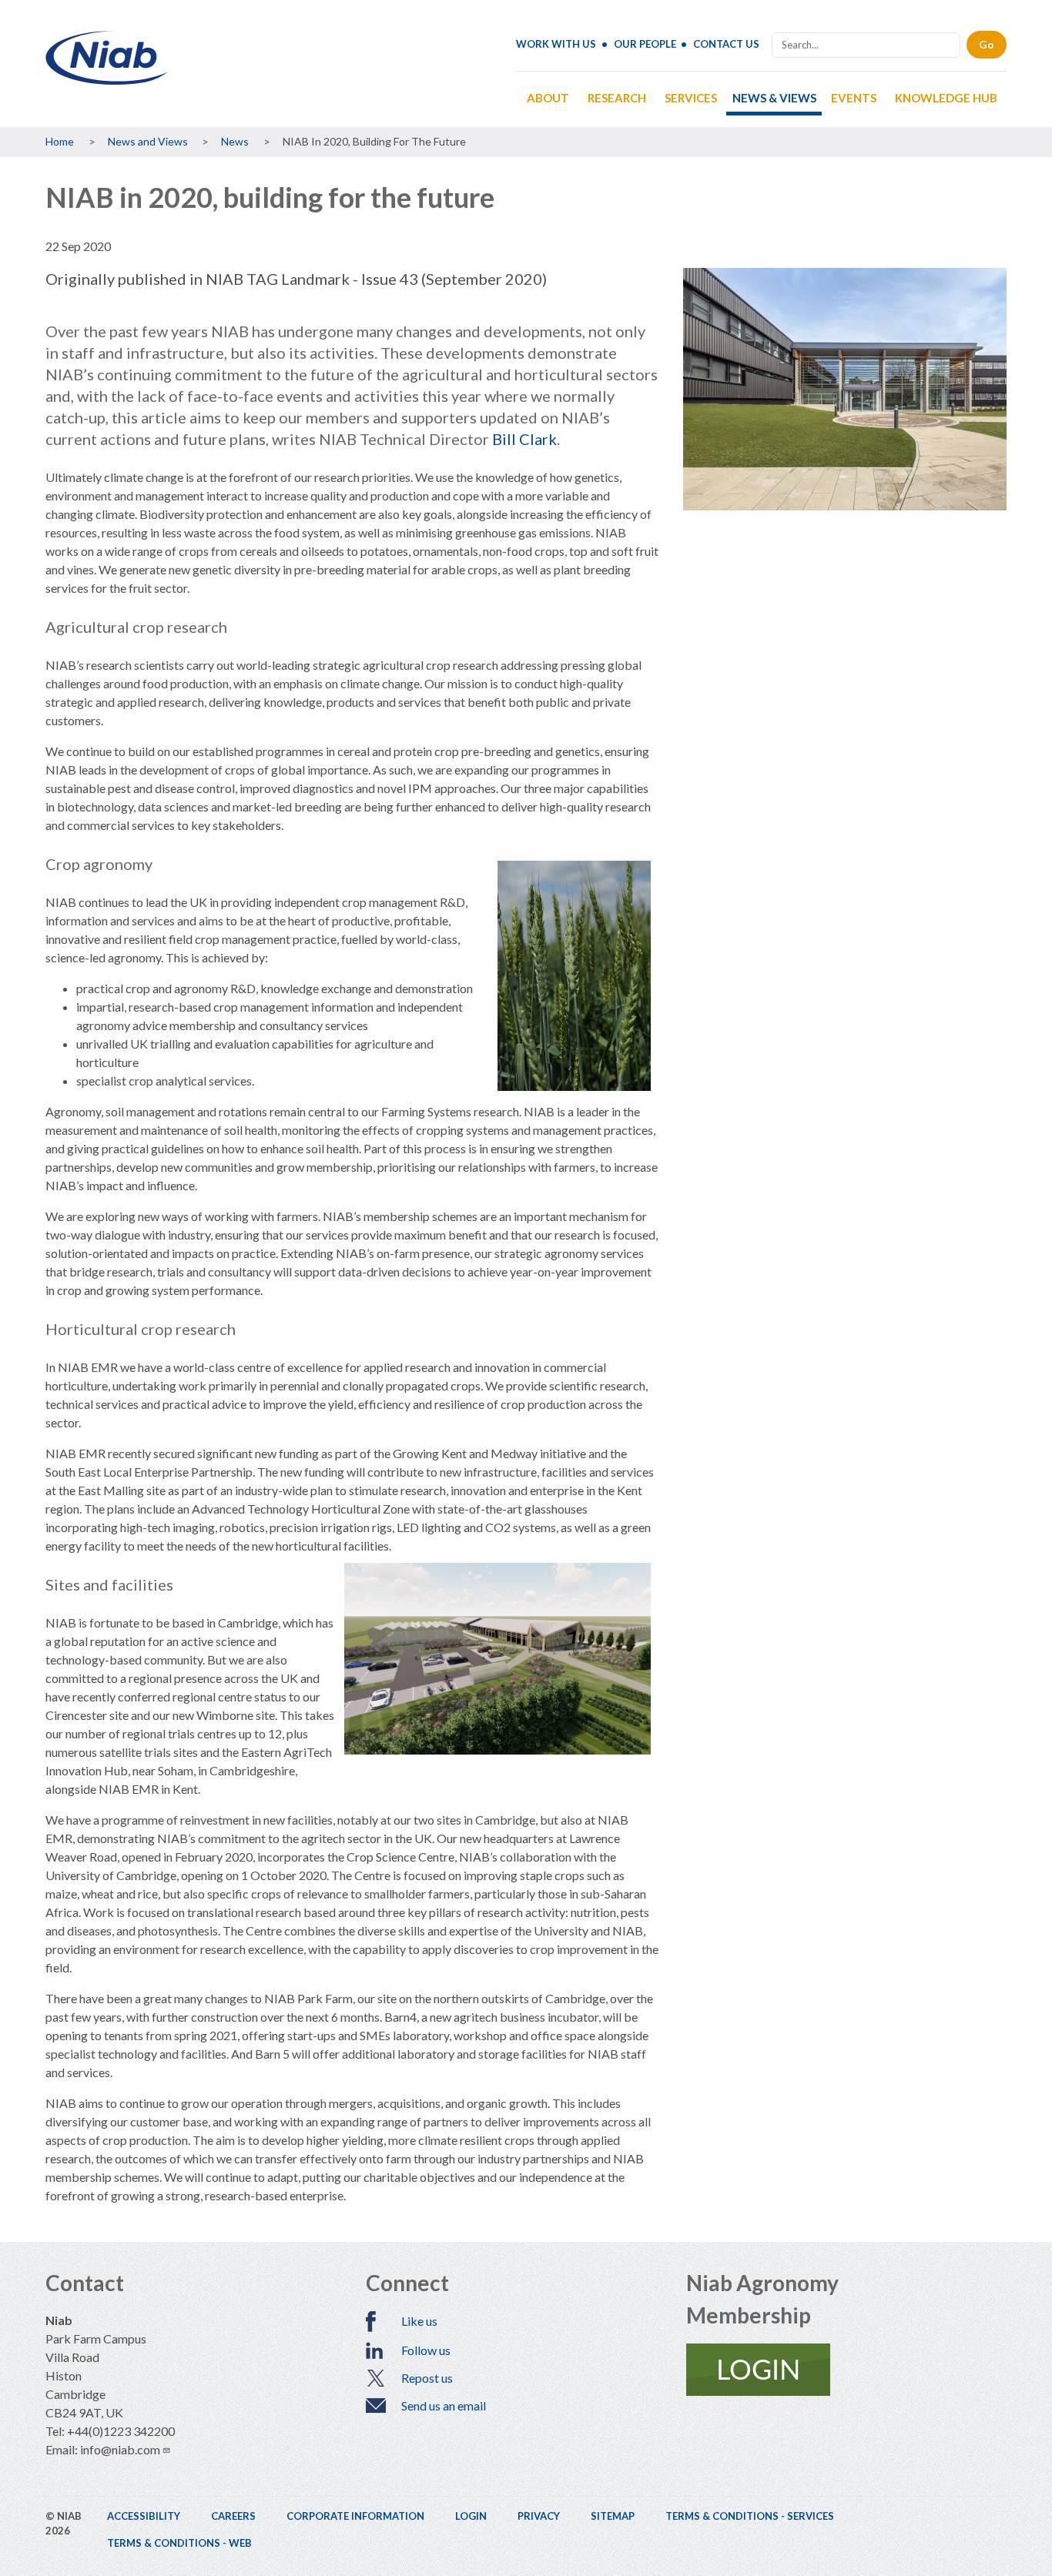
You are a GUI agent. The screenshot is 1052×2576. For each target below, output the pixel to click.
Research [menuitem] (617, 98)
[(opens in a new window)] (846, 2370)
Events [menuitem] (854, 98)
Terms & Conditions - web (179, 2543)
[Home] (107, 79)
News (235, 141)
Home (60, 141)
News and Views (148, 141)
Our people (645, 44)
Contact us (726, 44)
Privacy (539, 2516)
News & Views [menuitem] (774, 98)
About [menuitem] (548, 98)
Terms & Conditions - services (750, 2516)
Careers (233, 2516)
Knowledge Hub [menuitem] (946, 98)
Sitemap (613, 2516)
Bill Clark (524, 439)
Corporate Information (355, 2516)
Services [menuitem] (691, 98)
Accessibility (144, 2516)
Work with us (556, 44)
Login (471, 2516)
